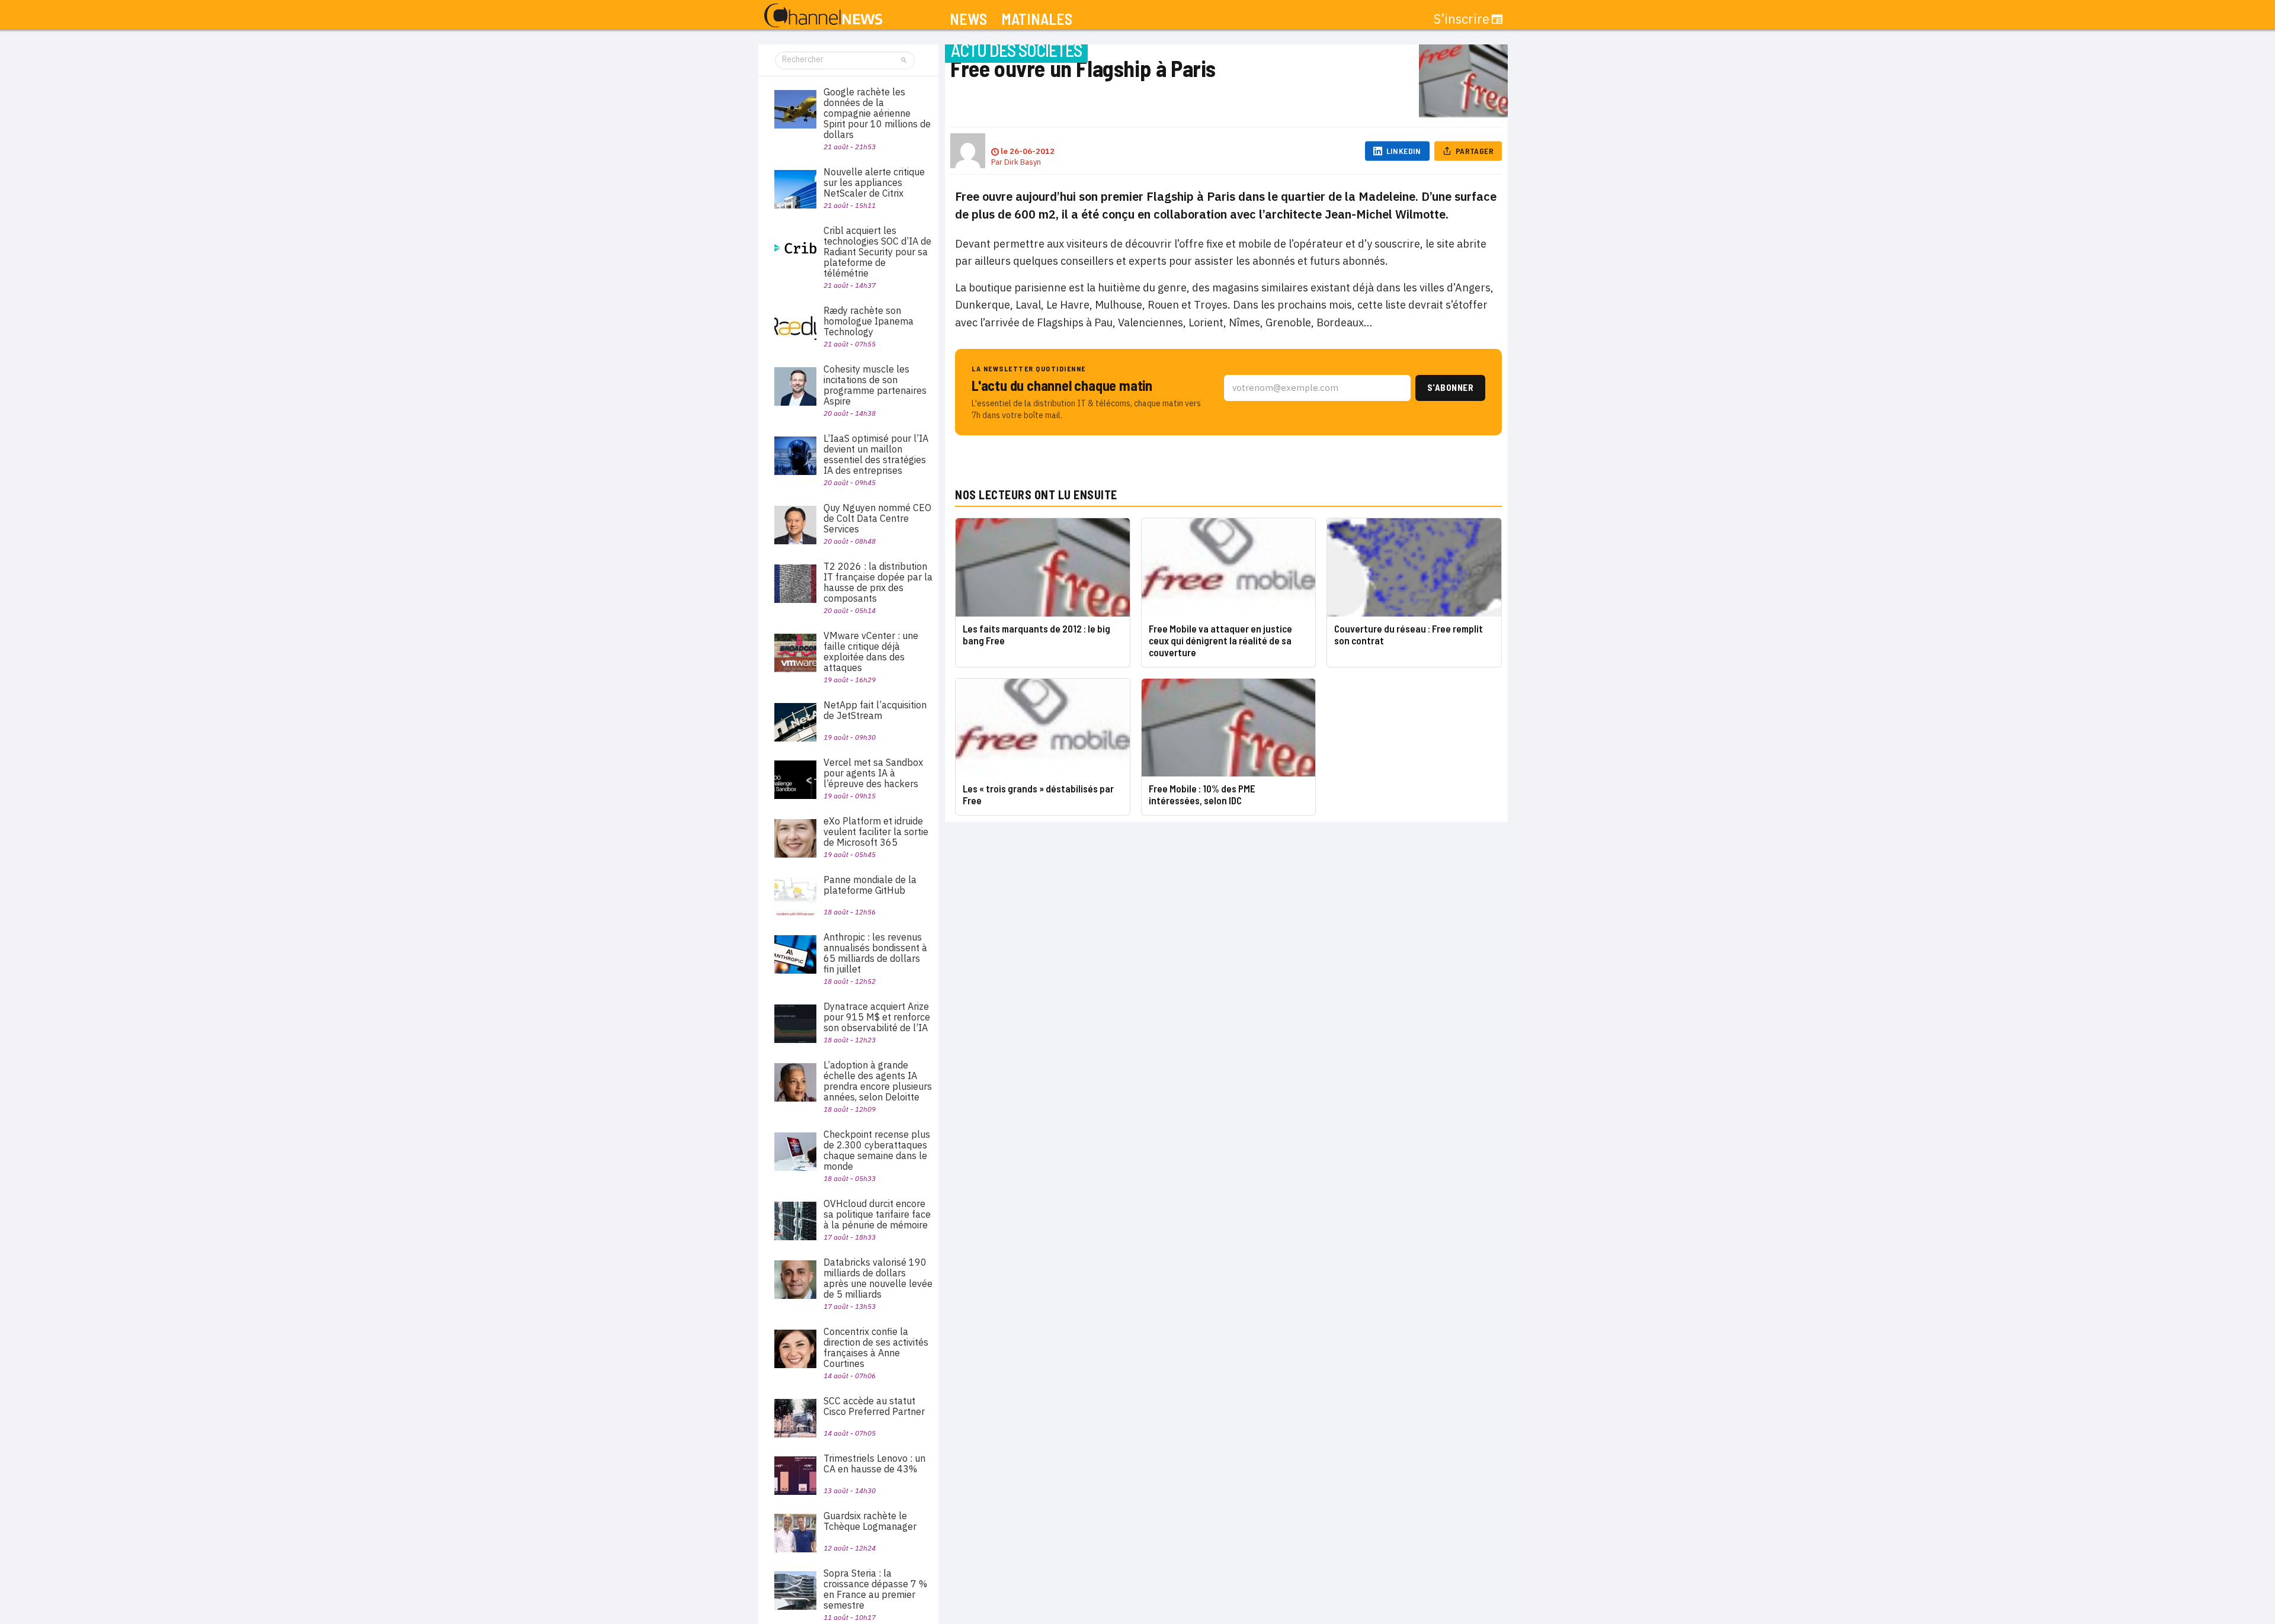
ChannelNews (823, 16)
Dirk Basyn (1023, 162)
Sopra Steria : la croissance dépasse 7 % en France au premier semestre (875, 1589)
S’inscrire (1462, 19)
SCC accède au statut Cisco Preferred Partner (874, 1406)
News (968, 19)
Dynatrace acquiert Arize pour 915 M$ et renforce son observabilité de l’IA (877, 1017)
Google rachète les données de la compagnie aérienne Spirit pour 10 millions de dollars (877, 113)
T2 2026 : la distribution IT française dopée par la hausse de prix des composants (878, 582)
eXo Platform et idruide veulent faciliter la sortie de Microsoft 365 (876, 832)
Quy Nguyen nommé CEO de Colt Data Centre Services (877, 518)
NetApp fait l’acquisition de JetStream (875, 710)
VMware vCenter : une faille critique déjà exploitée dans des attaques (871, 651)
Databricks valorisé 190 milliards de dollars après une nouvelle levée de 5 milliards (878, 1278)
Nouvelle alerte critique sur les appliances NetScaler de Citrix (874, 182)
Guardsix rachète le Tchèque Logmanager (870, 1521)
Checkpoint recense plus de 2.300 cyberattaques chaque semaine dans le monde (877, 1150)
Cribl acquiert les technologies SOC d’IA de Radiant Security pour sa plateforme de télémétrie (877, 252)
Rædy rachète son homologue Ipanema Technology (869, 321)
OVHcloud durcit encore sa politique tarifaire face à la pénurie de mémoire (877, 1214)
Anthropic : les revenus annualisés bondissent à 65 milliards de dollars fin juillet (875, 953)
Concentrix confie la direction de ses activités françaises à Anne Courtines (876, 1347)
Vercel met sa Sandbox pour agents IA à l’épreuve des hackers (873, 773)
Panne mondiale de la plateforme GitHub (870, 885)
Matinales (1037, 19)
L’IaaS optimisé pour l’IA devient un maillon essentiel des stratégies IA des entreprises (876, 454)
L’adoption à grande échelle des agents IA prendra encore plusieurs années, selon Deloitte (878, 1081)
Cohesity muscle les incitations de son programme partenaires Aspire (875, 385)
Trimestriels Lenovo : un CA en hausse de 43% (874, 1463)
